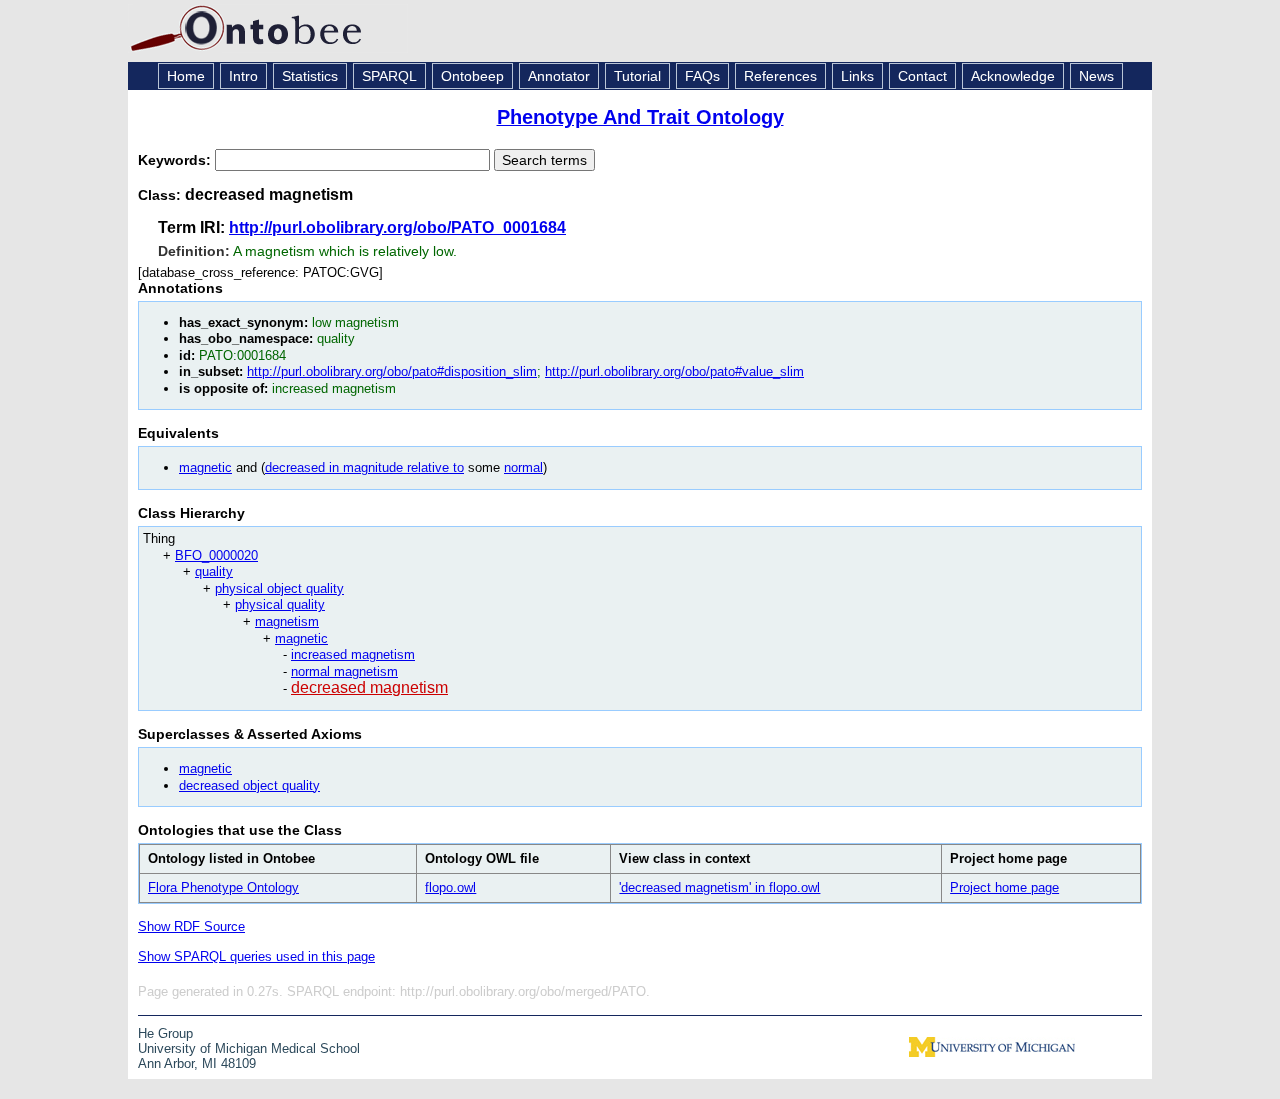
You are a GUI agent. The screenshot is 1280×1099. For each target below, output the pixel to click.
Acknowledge (1013, 76)
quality (214, 571)
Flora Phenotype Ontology (223, 887)
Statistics (310, 76)
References (780, 76)
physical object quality (279, 588)
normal (523, 467)
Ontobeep (472, 76)
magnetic (205, 467)
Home (186, 76)
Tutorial (637, 76)
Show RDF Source (191, 926)
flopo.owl (450, 887)
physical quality (280, 604)
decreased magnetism (369, 687)
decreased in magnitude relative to (364, 467)
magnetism (287, 621)
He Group (165, 1033)
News (1096, 76)
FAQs (702, 76)
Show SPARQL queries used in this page (256, 956)
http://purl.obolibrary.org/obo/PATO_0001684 (397, 227)
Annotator (559, 76)
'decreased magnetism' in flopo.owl (719, 887)
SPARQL (389, 76)
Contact (922, 76)
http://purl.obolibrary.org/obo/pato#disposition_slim (392, 371)
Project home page (1004, 887)
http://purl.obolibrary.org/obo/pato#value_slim (674, 371)
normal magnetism (344, 671)
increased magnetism (353, 654)
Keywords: (176, 160)
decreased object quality (249, 785)
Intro (243, 76)
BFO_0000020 (216, 555)
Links (857, 76)
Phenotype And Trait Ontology (640, 117)
